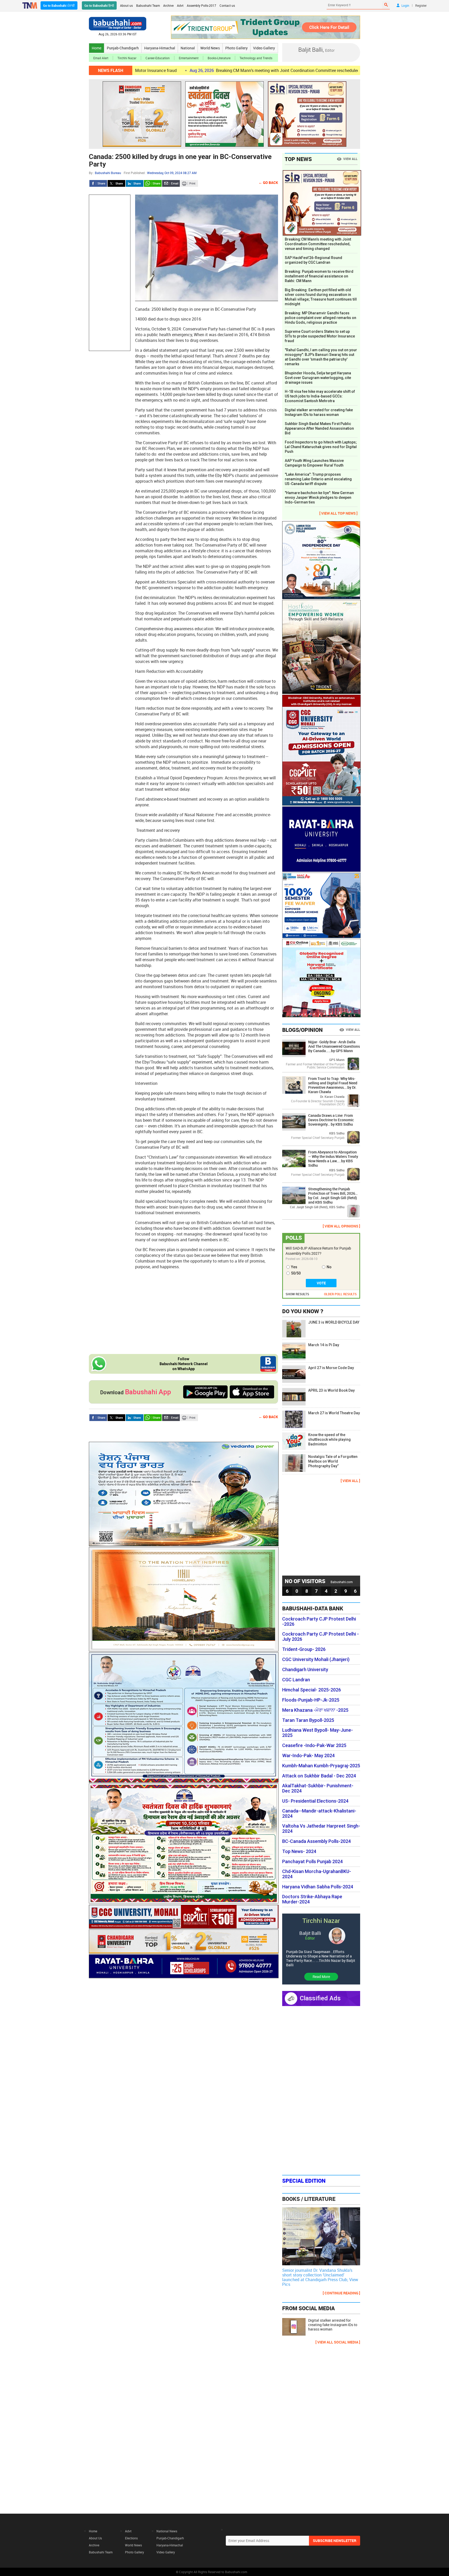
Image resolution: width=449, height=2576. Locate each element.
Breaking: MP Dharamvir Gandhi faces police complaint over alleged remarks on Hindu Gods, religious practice (321, 318)
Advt (180, 5)
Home (97, 48)
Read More (321, 1977)
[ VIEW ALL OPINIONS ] (341, 1226)
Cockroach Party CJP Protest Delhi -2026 (319, 1622)
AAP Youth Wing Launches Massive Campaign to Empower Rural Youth (314, 463)
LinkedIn (135, 183)
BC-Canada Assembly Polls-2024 (316, 1841)
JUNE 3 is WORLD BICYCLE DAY (334, 1322)
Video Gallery (264, 48)
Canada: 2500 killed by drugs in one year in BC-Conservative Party (180, 160)
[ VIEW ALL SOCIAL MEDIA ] (338, 2342)
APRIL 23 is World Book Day (331, 1390)
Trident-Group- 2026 (304, 1649)
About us (126, 5)
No (329, 1267)
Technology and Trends (256, 58)
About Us (95, 2538)
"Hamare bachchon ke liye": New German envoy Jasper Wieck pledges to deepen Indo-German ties (319, 497)
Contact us (227, 5)
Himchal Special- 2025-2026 (312, 1690)
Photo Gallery (236, 48)
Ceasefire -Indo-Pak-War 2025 (314, 1745)
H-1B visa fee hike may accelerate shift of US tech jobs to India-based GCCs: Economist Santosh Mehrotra (320, 396)
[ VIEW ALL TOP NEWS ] (338, 513)
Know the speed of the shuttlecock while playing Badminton (329, 1439)
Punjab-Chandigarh (123, 48)
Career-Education (158, 58)
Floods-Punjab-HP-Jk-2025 (311, 1700)
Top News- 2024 (299, 1851)
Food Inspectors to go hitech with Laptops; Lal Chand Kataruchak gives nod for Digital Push (321, 447)
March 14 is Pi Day (324, 1345)
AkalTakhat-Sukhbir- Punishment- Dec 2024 (318, 1788)
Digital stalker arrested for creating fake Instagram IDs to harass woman (319, 412)
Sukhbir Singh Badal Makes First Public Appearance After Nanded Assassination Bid (319, 428)
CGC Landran (296, 1680)
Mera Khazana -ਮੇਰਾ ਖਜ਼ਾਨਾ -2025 (315, 1710)
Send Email (171, 183)
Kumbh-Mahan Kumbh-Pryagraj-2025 (321, 1766)
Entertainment (189, 58)
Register (421, 5)
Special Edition (304, 2181)
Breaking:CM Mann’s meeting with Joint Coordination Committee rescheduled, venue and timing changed (220, 70)
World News (210, 48)
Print (189, 183)
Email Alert (101, 58)
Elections (131, 2538)
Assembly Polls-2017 (202, 5)
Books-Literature (219, 58)
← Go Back (268, 182)
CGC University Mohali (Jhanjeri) (316, 1659)
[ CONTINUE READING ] (341, 2293)
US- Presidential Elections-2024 (315, 1801)
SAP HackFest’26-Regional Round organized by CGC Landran (313, 260)
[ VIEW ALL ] (350, 1481)
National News (167, 2531)
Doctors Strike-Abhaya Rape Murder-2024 (312, 1899)
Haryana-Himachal (160, 48)
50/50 (296, 1273)
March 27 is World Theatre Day (334, 1413)
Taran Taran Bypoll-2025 (308, 1720)
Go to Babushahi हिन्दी (99, 5)
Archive (168, 5)
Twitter (116, 183)
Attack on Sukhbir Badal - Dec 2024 (319, 1776)
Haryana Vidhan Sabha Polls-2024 (318, 1887)
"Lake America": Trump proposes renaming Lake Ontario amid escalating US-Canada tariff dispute (318, 479)
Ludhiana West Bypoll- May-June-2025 (318, 1733)
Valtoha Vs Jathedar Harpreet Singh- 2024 (321, 1829)
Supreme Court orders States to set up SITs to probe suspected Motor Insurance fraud (320, 336)
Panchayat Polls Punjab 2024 (312, 1862)
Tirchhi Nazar (127, 58)
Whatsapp (153, 183)
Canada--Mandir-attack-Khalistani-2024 (319, 1814)
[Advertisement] (110, 273)
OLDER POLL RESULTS (340, 1294)
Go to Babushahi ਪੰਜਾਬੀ (59, 5)
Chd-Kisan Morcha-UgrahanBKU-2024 (317, 1874)
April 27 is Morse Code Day (331, 1368)
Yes (294, 1267)
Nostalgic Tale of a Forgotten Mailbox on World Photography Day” (333, 1461)
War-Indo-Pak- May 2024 (308, 1756)
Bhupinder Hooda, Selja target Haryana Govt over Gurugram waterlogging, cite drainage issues (318, 378)
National (188, 48)
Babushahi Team (148, 5)
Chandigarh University (305, 1670)
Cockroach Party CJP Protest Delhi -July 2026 (321, 1637)
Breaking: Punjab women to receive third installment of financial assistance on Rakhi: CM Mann (319, 276)
